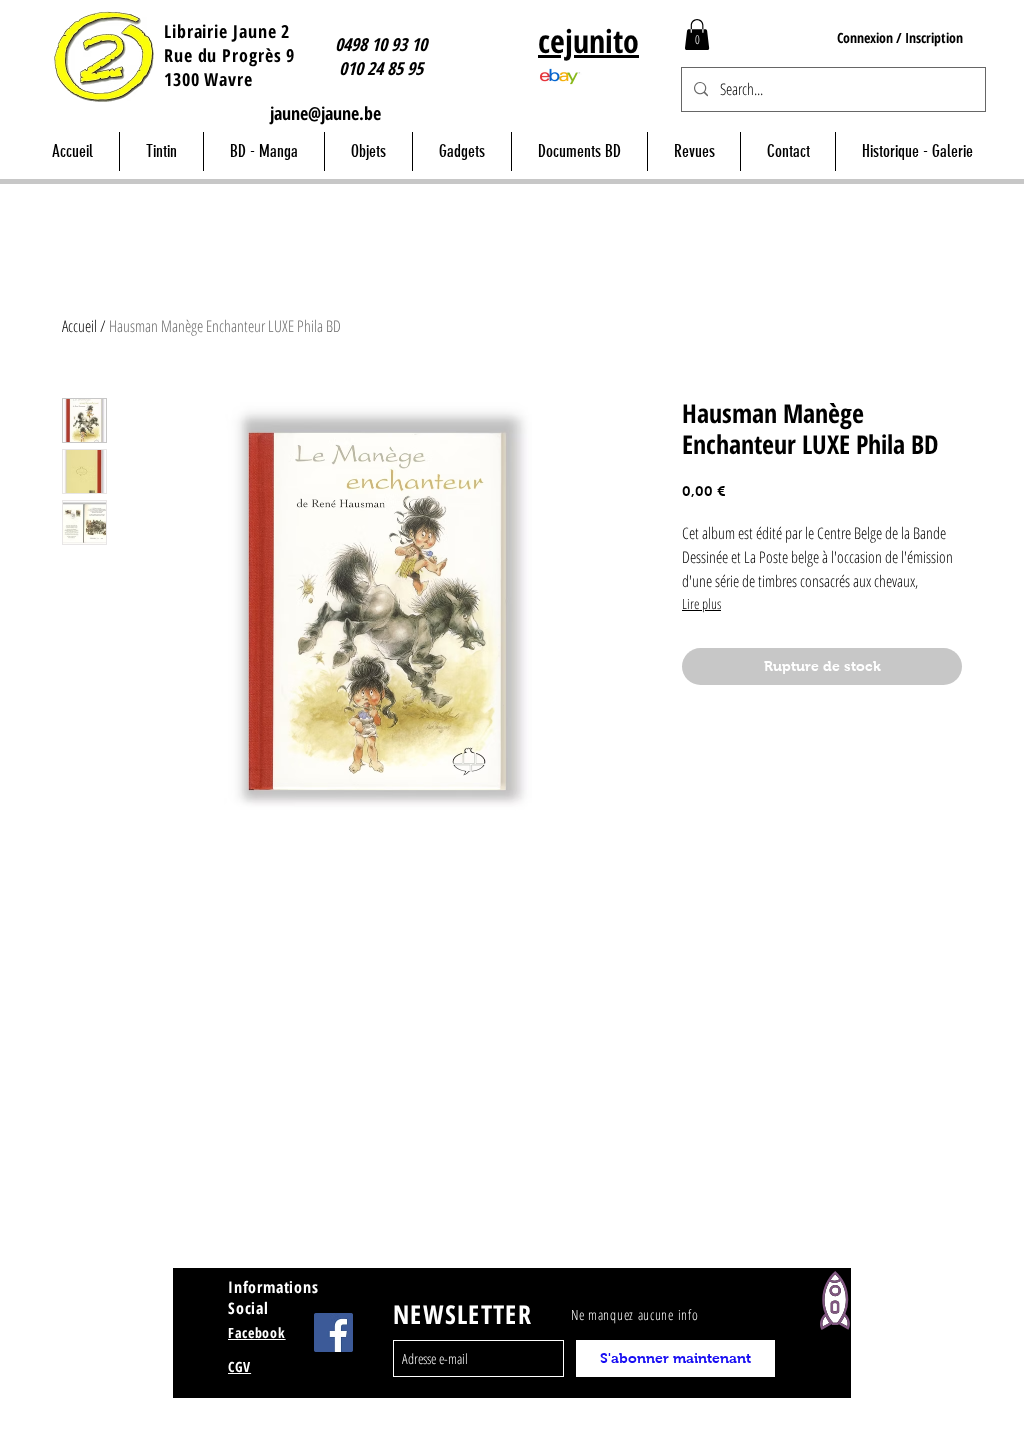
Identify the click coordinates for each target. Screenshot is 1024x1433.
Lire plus (701, 603)
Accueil (79, 326)
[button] (697, 34)
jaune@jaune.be (325, 113)
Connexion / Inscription (900, 37)
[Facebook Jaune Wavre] (333, 1332)
